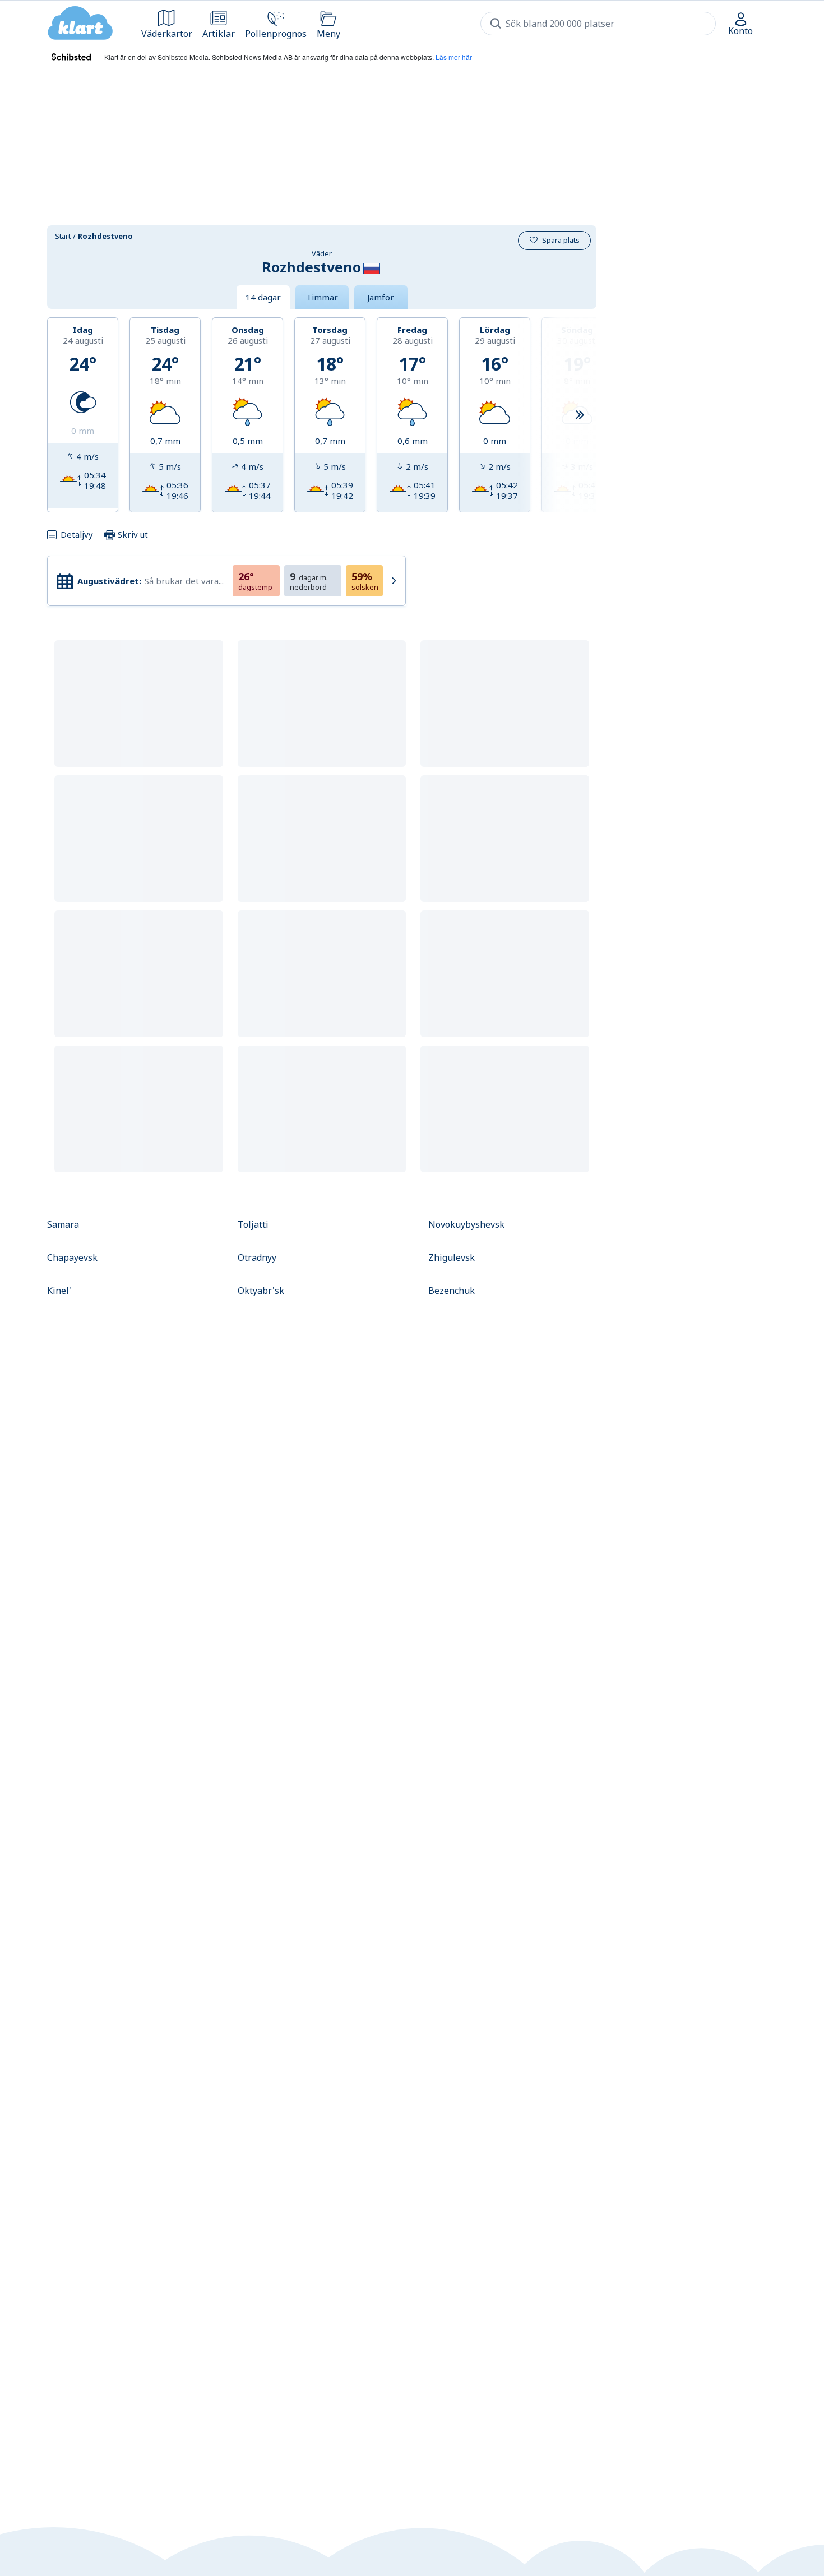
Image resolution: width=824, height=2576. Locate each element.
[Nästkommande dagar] (580, 415)
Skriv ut (132, 534)
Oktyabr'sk (261, 1291)
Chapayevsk (72, 1257)
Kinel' (59, 1291)
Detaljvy (77, 534)
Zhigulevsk (452, 1257)
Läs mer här (454, 57)
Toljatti (253, 1224)
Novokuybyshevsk (466, 1224)
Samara (63, 1224)
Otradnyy (257, 1257)
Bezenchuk (452, 1291)
